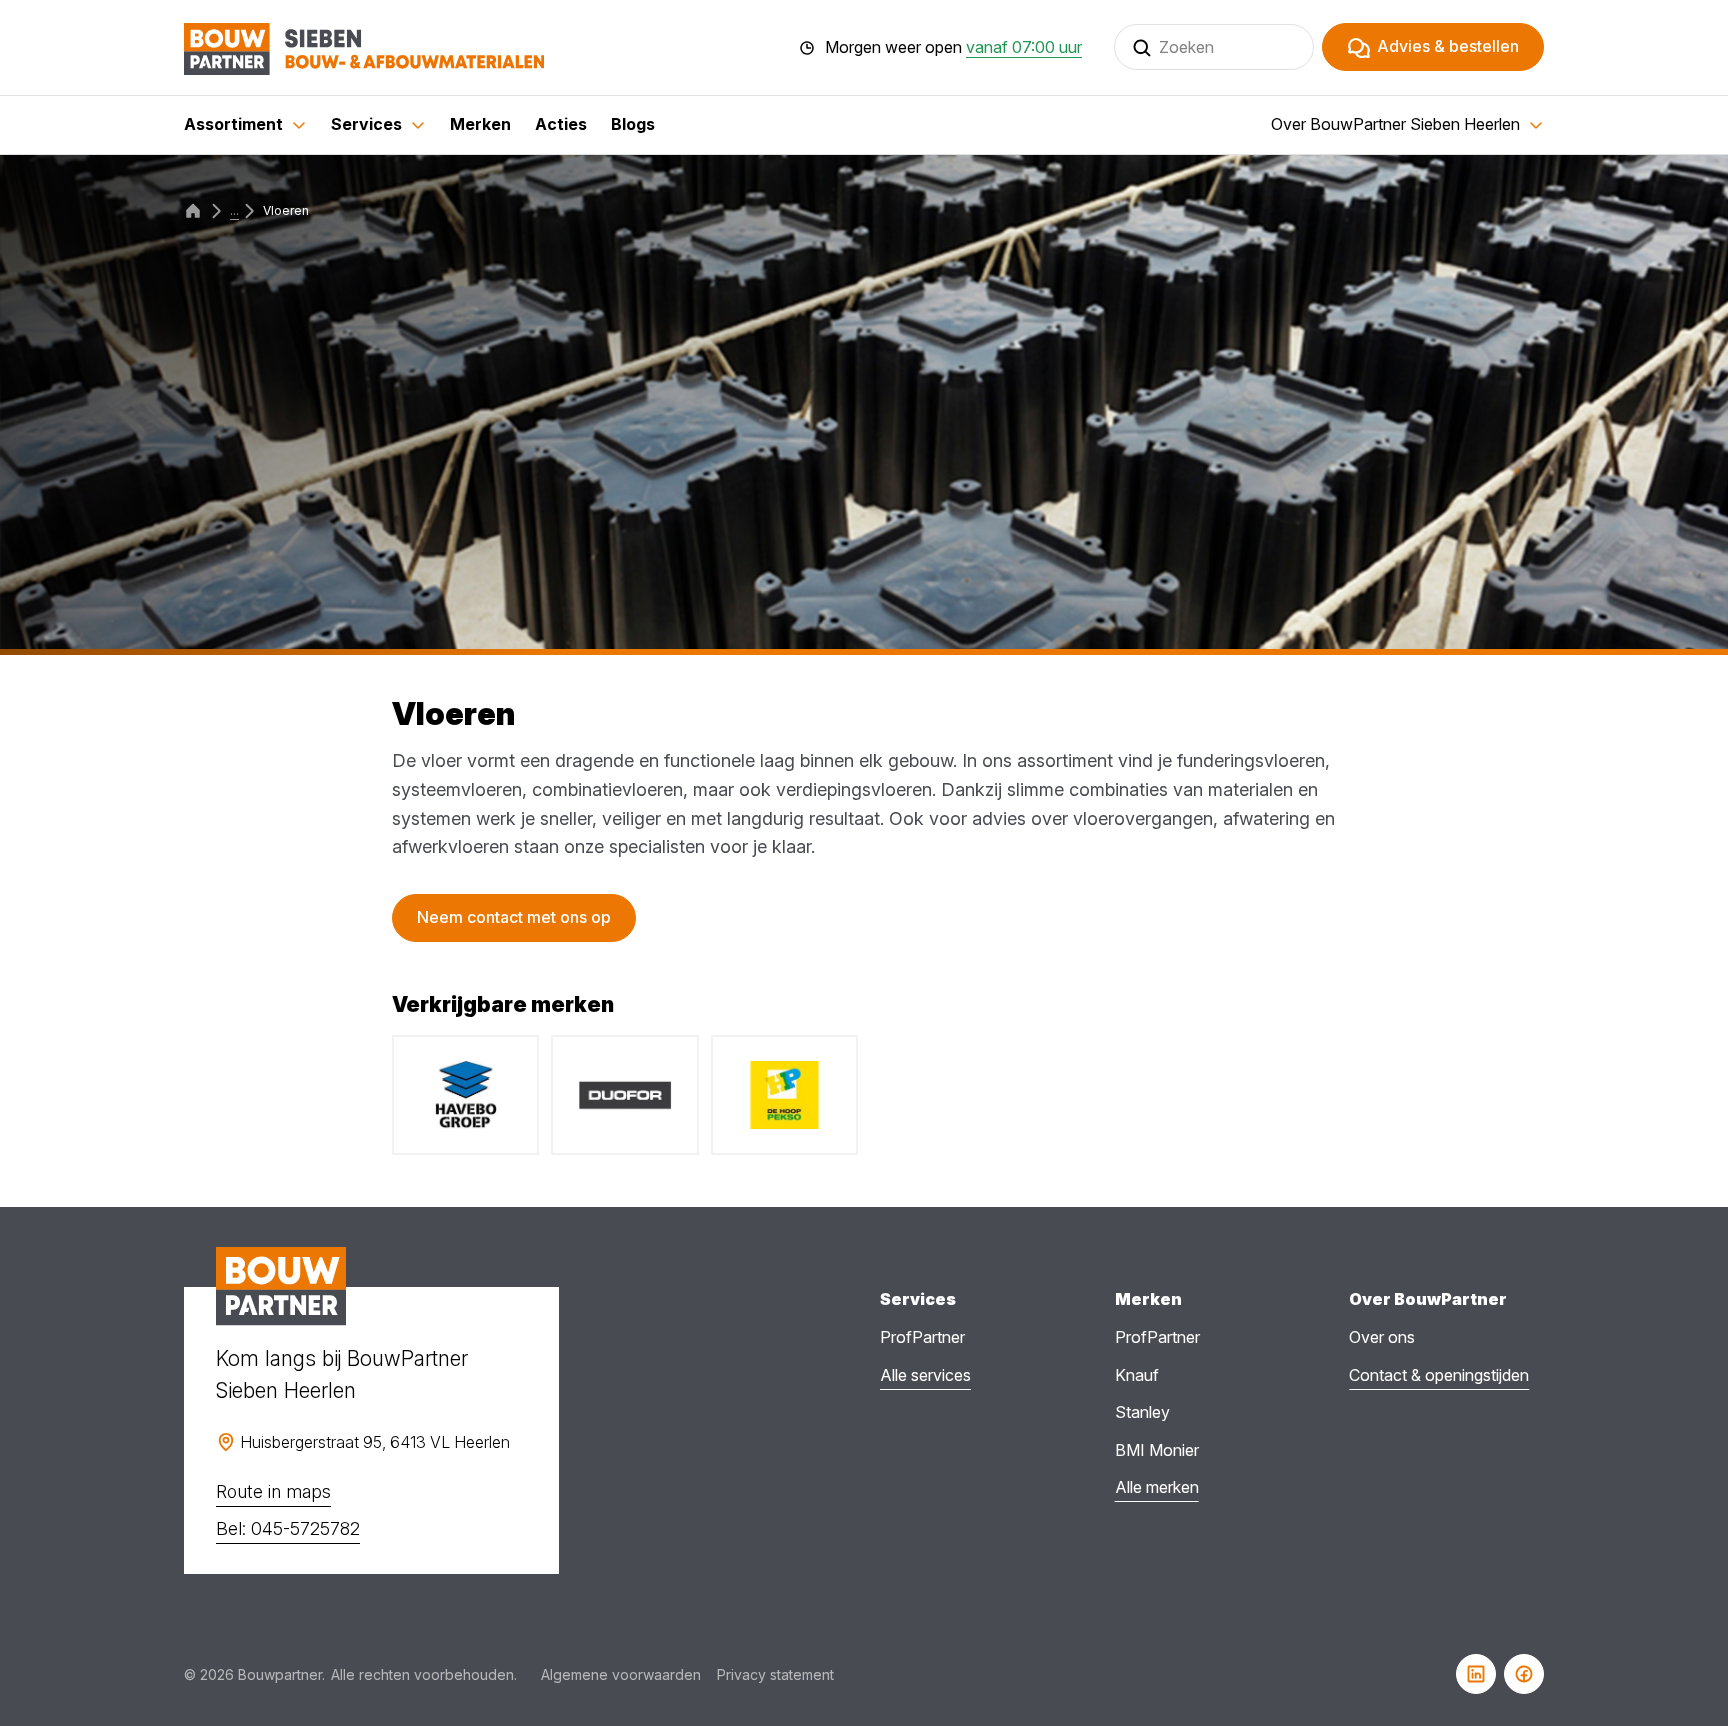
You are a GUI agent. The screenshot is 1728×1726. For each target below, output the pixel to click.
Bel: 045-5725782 (288, 1528)
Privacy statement (775, 1674)
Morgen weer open (953, 48)
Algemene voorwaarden (621, 1674)
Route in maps (273, 1491)
